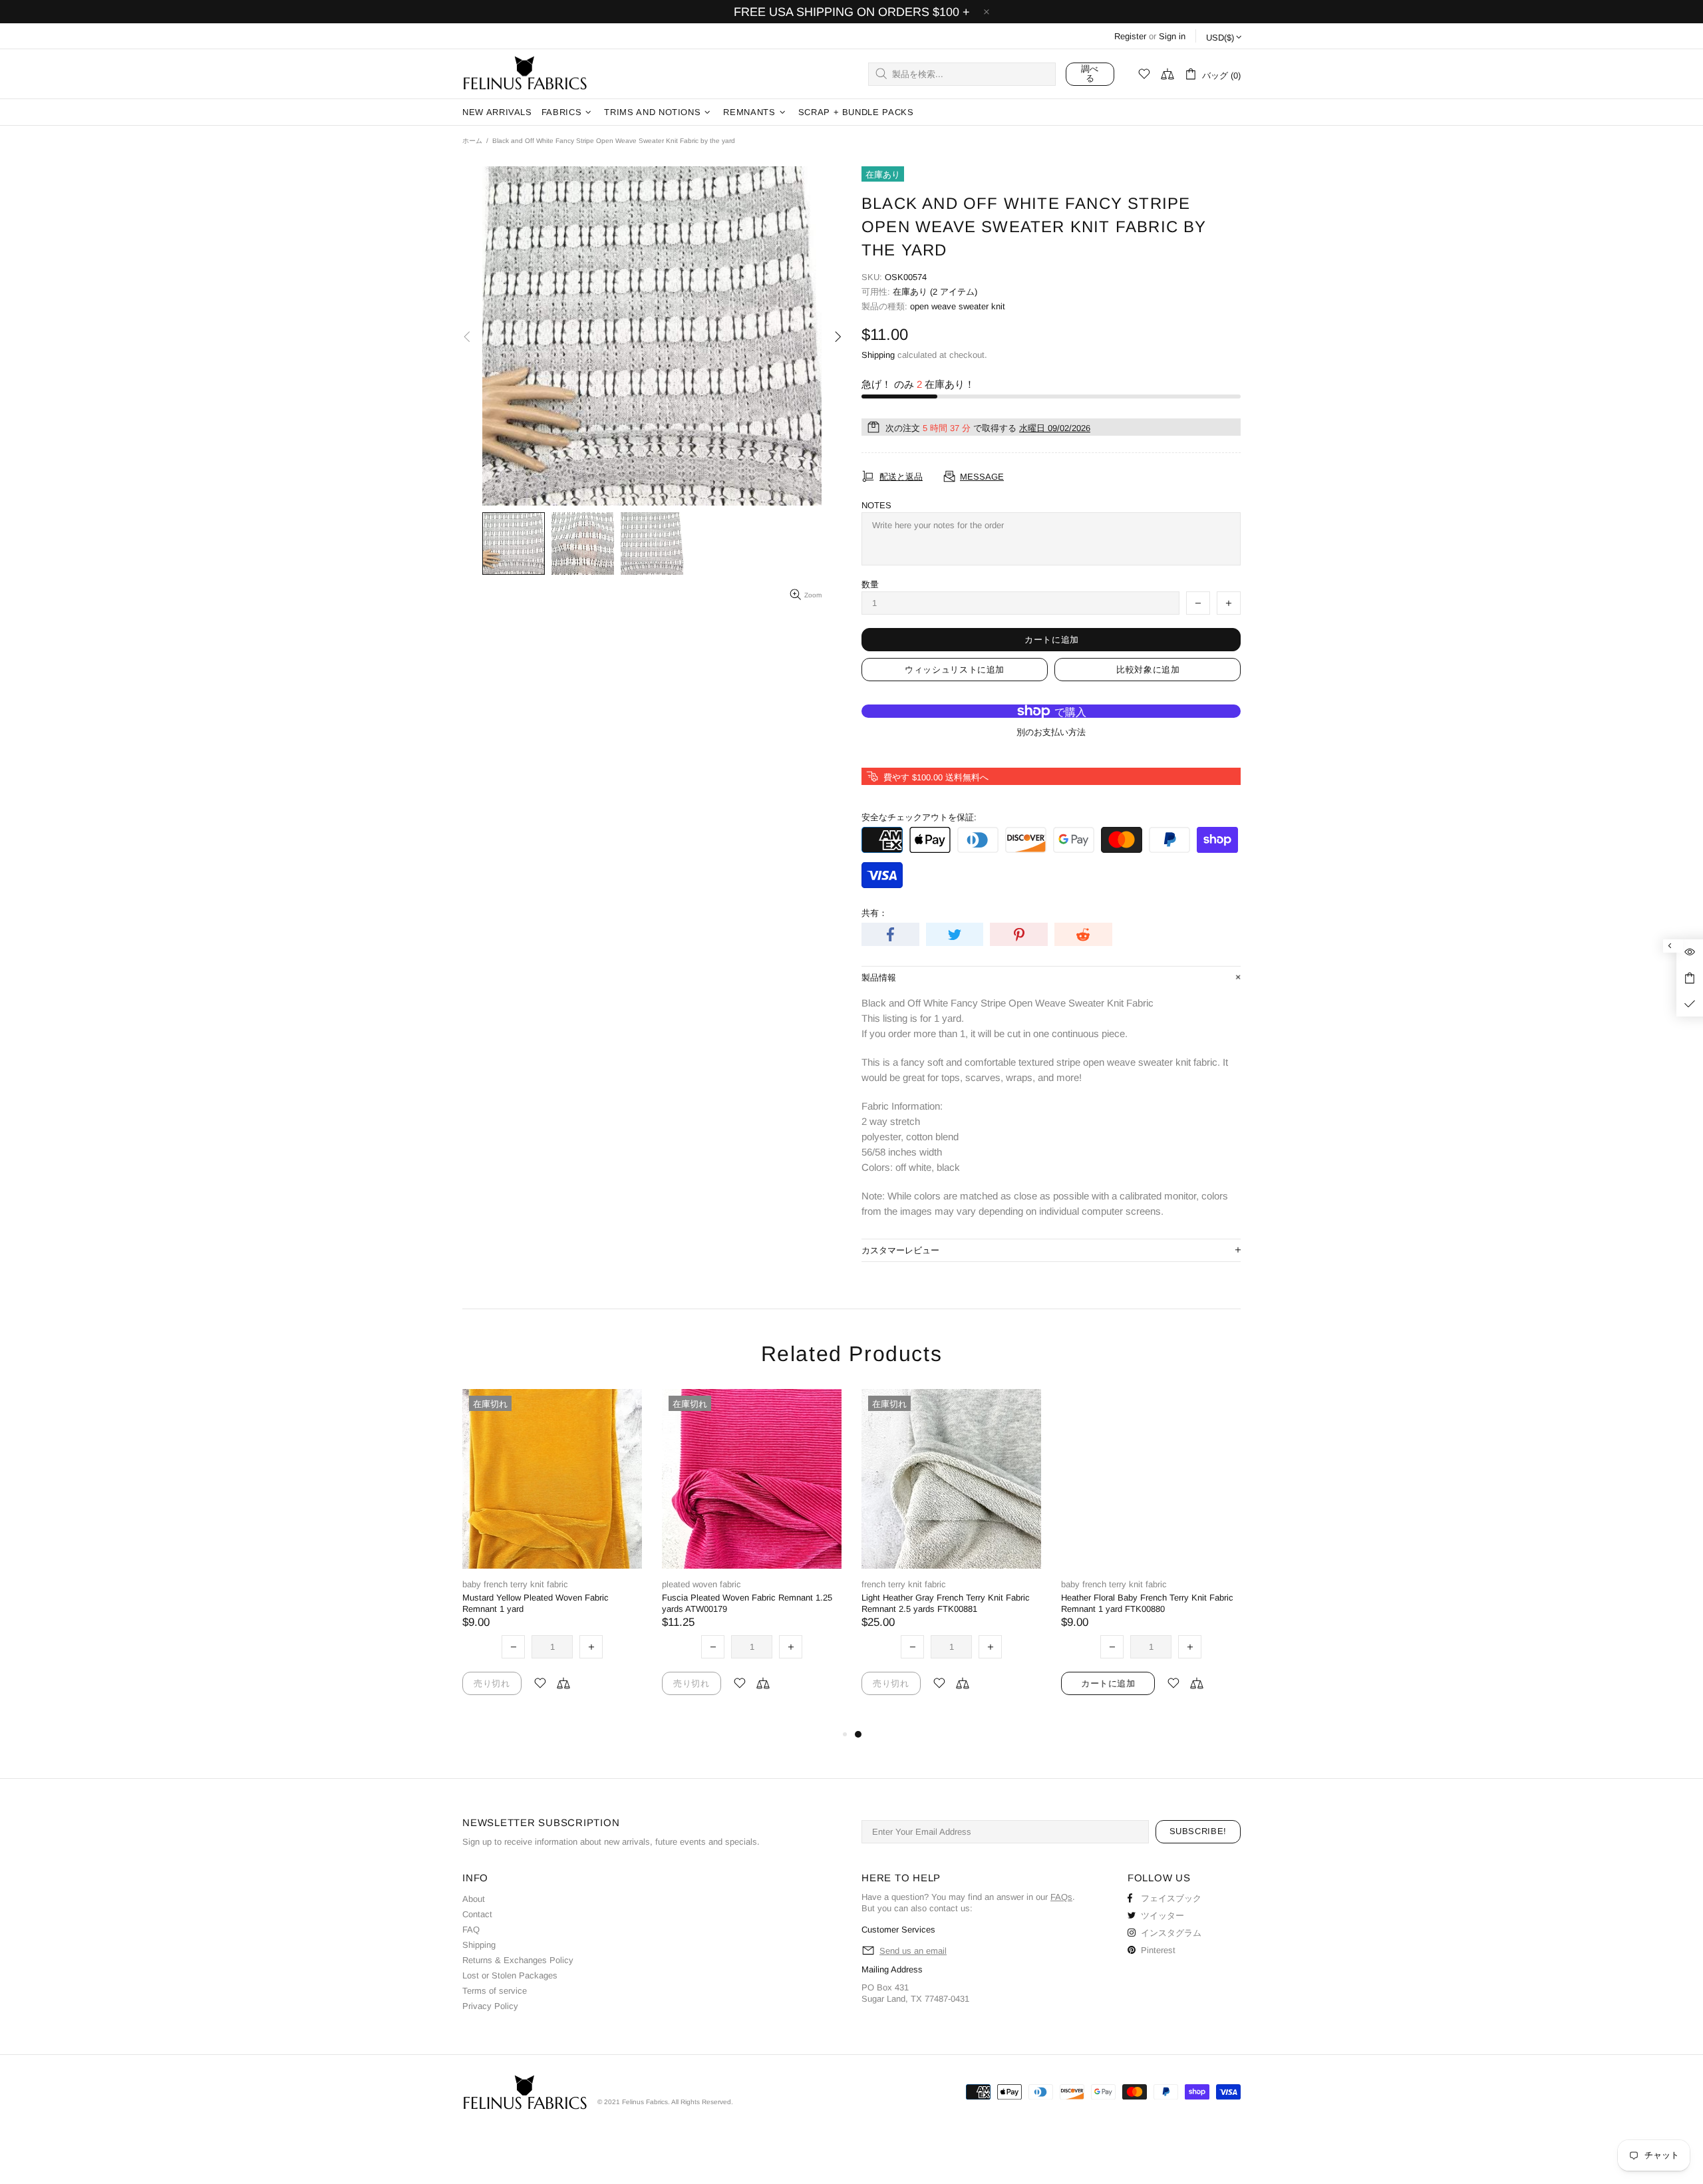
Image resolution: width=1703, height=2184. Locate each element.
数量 (870, 584)
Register (1130, 36)
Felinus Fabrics (525, 74)
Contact (477, 1914)
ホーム (472, 141)
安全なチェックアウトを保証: (919, 817)
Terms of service (495, 1991)
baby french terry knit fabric (515, 1584)
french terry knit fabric (904, 1584)
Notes (876, 505)
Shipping (878, 355)
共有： (874, 913)
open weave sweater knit (958, 306)
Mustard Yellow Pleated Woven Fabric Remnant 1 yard (536, 1603)
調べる (1090, 74)
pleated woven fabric (701, 1584)
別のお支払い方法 (1051, 732)
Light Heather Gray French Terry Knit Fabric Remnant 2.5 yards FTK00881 (946, 1603)
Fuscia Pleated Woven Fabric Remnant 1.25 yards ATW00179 (747, 1603)
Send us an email (913, 1951)
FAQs (1061, 1897)
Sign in (1172, 36)
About (474, 1899)
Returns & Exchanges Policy (518, 1960)
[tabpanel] (951, 1558)
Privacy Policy (490, 2006)
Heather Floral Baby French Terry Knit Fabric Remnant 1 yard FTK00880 (1147, 1603)
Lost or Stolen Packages (510, 1975)
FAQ (471, 1930)
